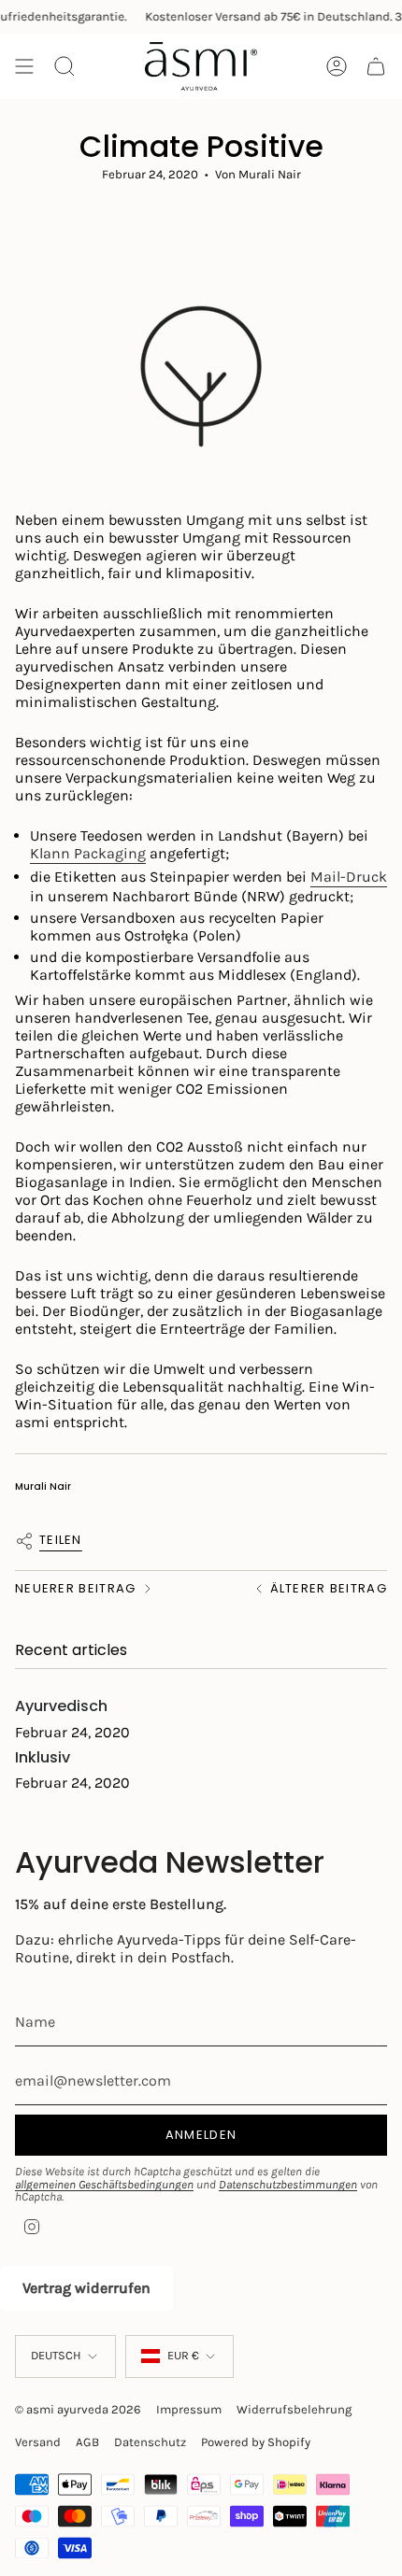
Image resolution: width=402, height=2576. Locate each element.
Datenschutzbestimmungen (288, 2184)
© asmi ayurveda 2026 (78, 2409)
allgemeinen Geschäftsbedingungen (104, 2184)
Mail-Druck (349, 877)
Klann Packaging (88, 853)
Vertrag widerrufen (86, 2288)
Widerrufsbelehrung (294, 2409)
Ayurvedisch (61, 1706)
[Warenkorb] (376, 66)
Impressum (189, 2409)
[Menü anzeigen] (24, 66)
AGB (87, 2442)
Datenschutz (150, 2442)
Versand (38, 2442)
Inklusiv (43, 1757)
